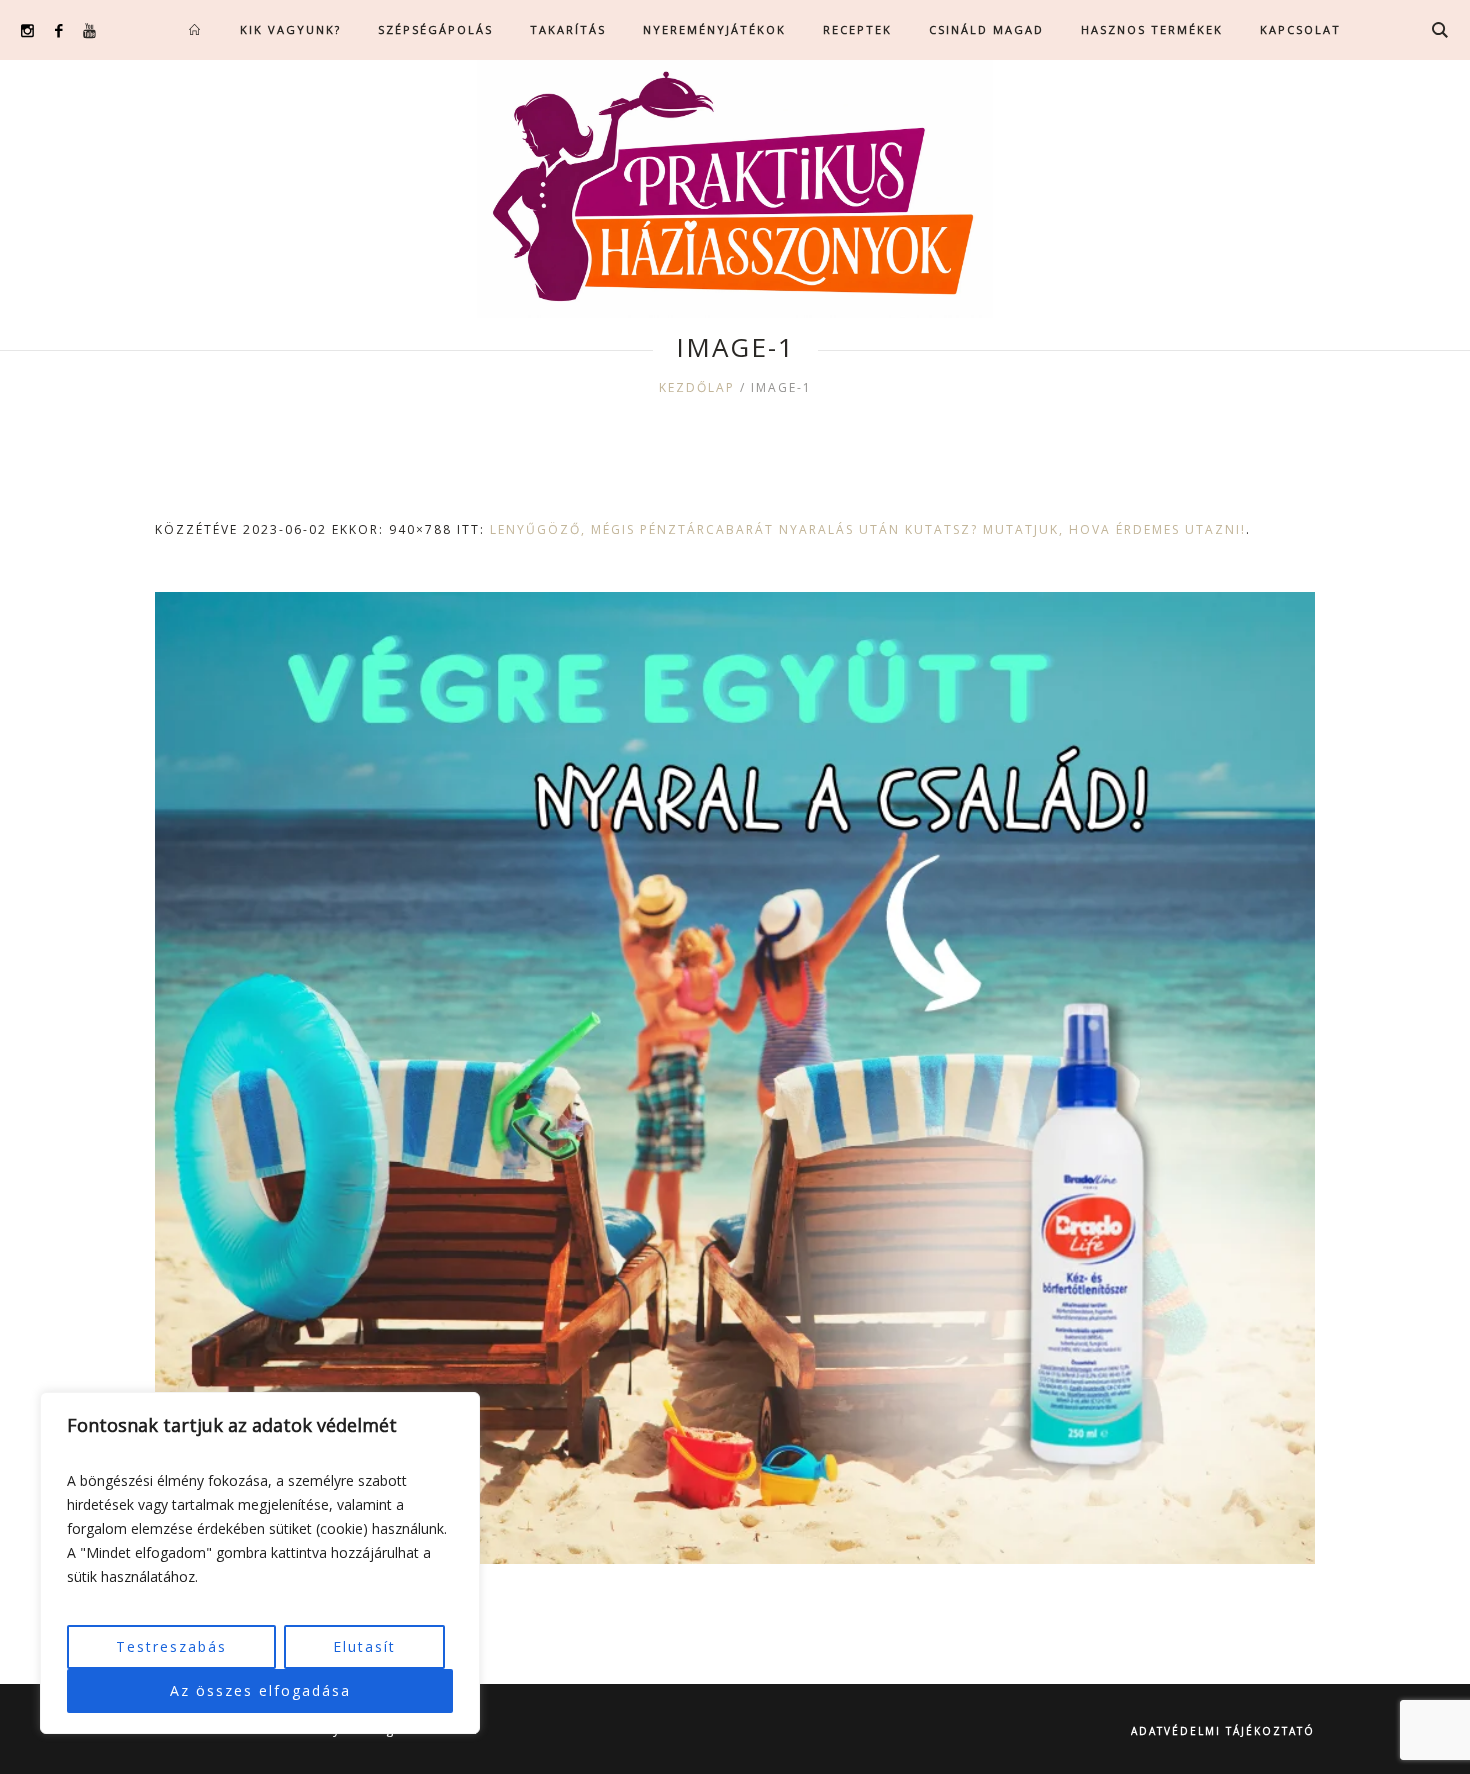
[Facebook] (58, 30)
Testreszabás (171, 1646)
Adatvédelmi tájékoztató (1223, 1731)
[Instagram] (27, 30)
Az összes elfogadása (260, 1690)
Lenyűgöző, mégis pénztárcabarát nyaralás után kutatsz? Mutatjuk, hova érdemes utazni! (868, 529)
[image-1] (735, 1078)
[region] (260, 1563)
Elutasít (364, 1646)
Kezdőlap (697, 387)
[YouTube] (89, 30)
